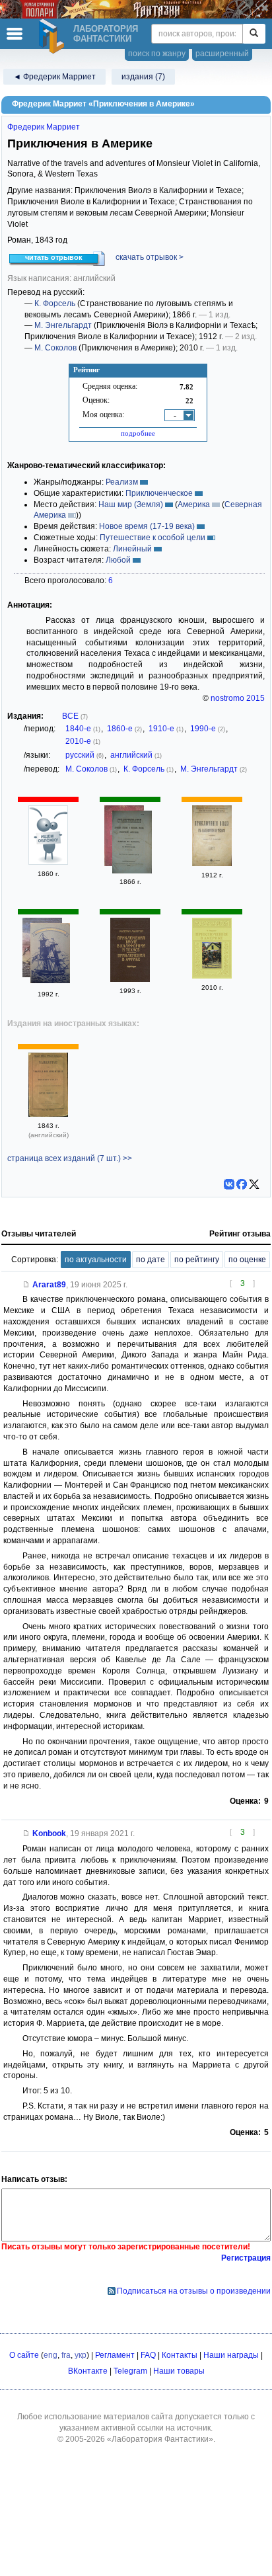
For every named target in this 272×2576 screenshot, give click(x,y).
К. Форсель (55, 303)
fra (66, 2355)
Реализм (122, 482)
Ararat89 (49, 1285)
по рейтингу (197, 1260)
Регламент (115, 2355)
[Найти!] (254, 34)
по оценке (247, 1260)
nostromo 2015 (238, 698)
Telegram (130, 2371)
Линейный (132, 549)
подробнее (138, 433)
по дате (151, 1260)
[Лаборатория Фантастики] (53, 36)
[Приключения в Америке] (212, 976)
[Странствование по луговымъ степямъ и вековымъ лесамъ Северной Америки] (132, 844)
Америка (194, 504)
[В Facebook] (242, 1184)
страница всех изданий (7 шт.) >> (70, 1158)
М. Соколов (55, 348)
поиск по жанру (157, 54)
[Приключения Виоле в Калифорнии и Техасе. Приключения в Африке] (130, 979)
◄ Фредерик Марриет (54, 77)
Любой (118, 560)
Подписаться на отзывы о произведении (194, 2291)
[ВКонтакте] (229, 1184)
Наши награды (231, 2355)
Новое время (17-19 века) (147, 526)
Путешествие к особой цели (153, 538)
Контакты (180, 2355)
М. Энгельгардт (63, 325)
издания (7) (143, 77)
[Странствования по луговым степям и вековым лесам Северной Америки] (48, 862)
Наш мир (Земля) (131, 504)
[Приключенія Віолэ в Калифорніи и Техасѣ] (212, 864)
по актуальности (96, 1260)
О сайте (24, 2355)
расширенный (222, 54)
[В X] (254, 1184)
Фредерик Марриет (44, 127)
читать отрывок (54, 257)
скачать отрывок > (150, 257)
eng (51, 2355)
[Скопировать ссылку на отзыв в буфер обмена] (26, 1285)
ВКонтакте (88, 2371)
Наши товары (179, 2371)
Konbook (49, 1833)
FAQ (148, 2355)
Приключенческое (159, 493)
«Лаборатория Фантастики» (160, 2439)
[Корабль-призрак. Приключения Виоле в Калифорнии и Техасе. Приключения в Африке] (50, 955)
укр (81, 2355)
